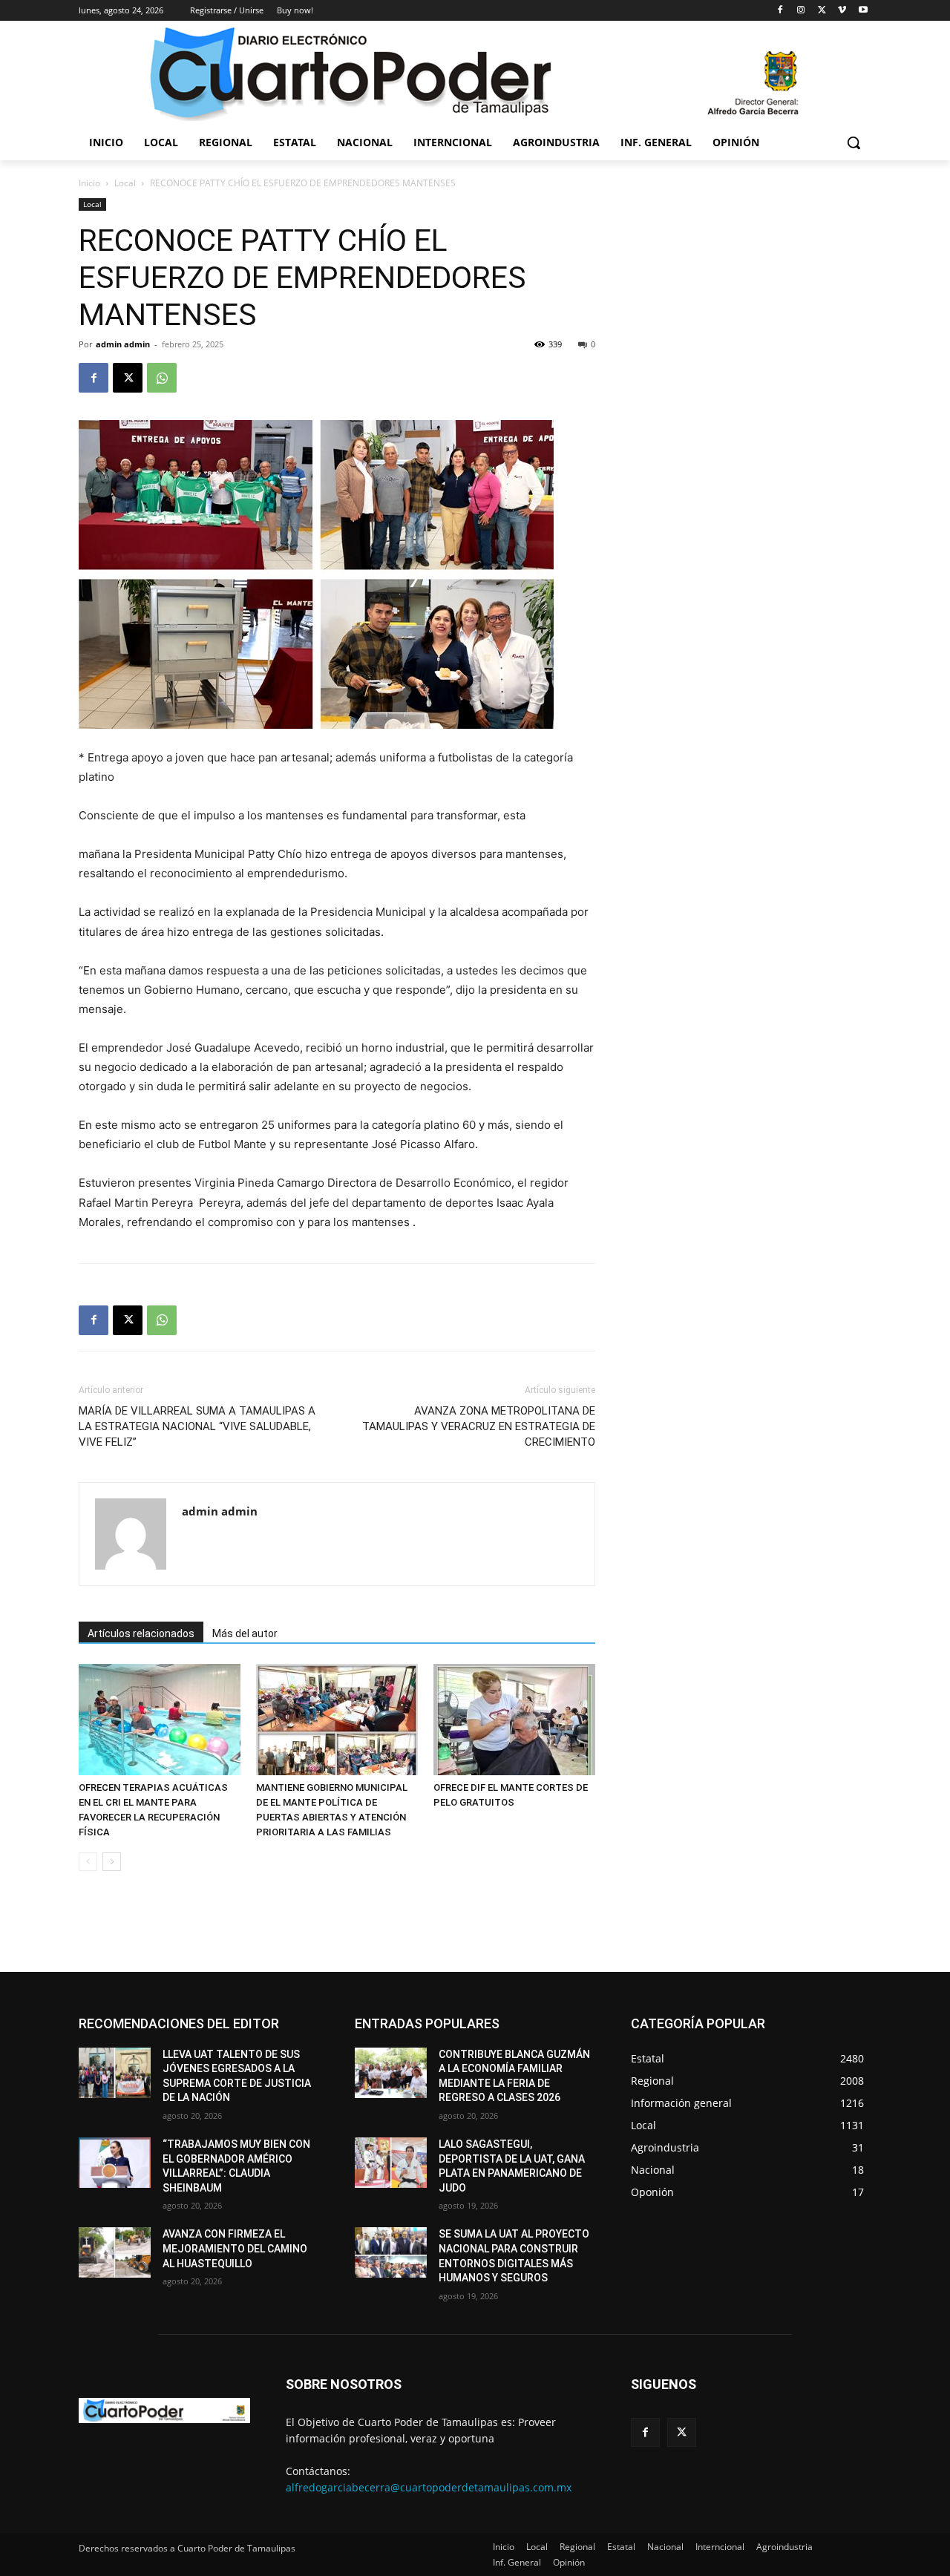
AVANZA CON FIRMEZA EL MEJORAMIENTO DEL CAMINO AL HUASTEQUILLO (235, 2248)
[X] (822, 11)
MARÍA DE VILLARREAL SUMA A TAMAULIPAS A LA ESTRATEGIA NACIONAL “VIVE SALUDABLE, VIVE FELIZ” (197, 1426)
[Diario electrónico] (475, 73)
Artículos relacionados (141, 1633)
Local (125, 183)
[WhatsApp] (162, 378)
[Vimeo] (842, 11)
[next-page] (112, 1862)
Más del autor (245, 1633)
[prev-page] (88, 1862)
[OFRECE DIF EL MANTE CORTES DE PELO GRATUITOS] (514, 1720)
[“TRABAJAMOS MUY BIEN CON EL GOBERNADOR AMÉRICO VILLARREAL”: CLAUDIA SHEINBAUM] (115, 2163)
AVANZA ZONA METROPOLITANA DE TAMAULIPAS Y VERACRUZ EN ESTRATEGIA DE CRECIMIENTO (479, 1426)
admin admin (123, 344)
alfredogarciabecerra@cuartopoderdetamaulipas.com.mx (429, 2487)
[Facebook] (780, 11)
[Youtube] (863, 11)
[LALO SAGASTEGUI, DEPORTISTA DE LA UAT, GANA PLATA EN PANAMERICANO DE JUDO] (391, 2163)
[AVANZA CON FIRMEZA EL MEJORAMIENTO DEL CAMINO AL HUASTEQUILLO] (115, 2252)
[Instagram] (801, 11)
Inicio (89, 183)
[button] (854, 142)
